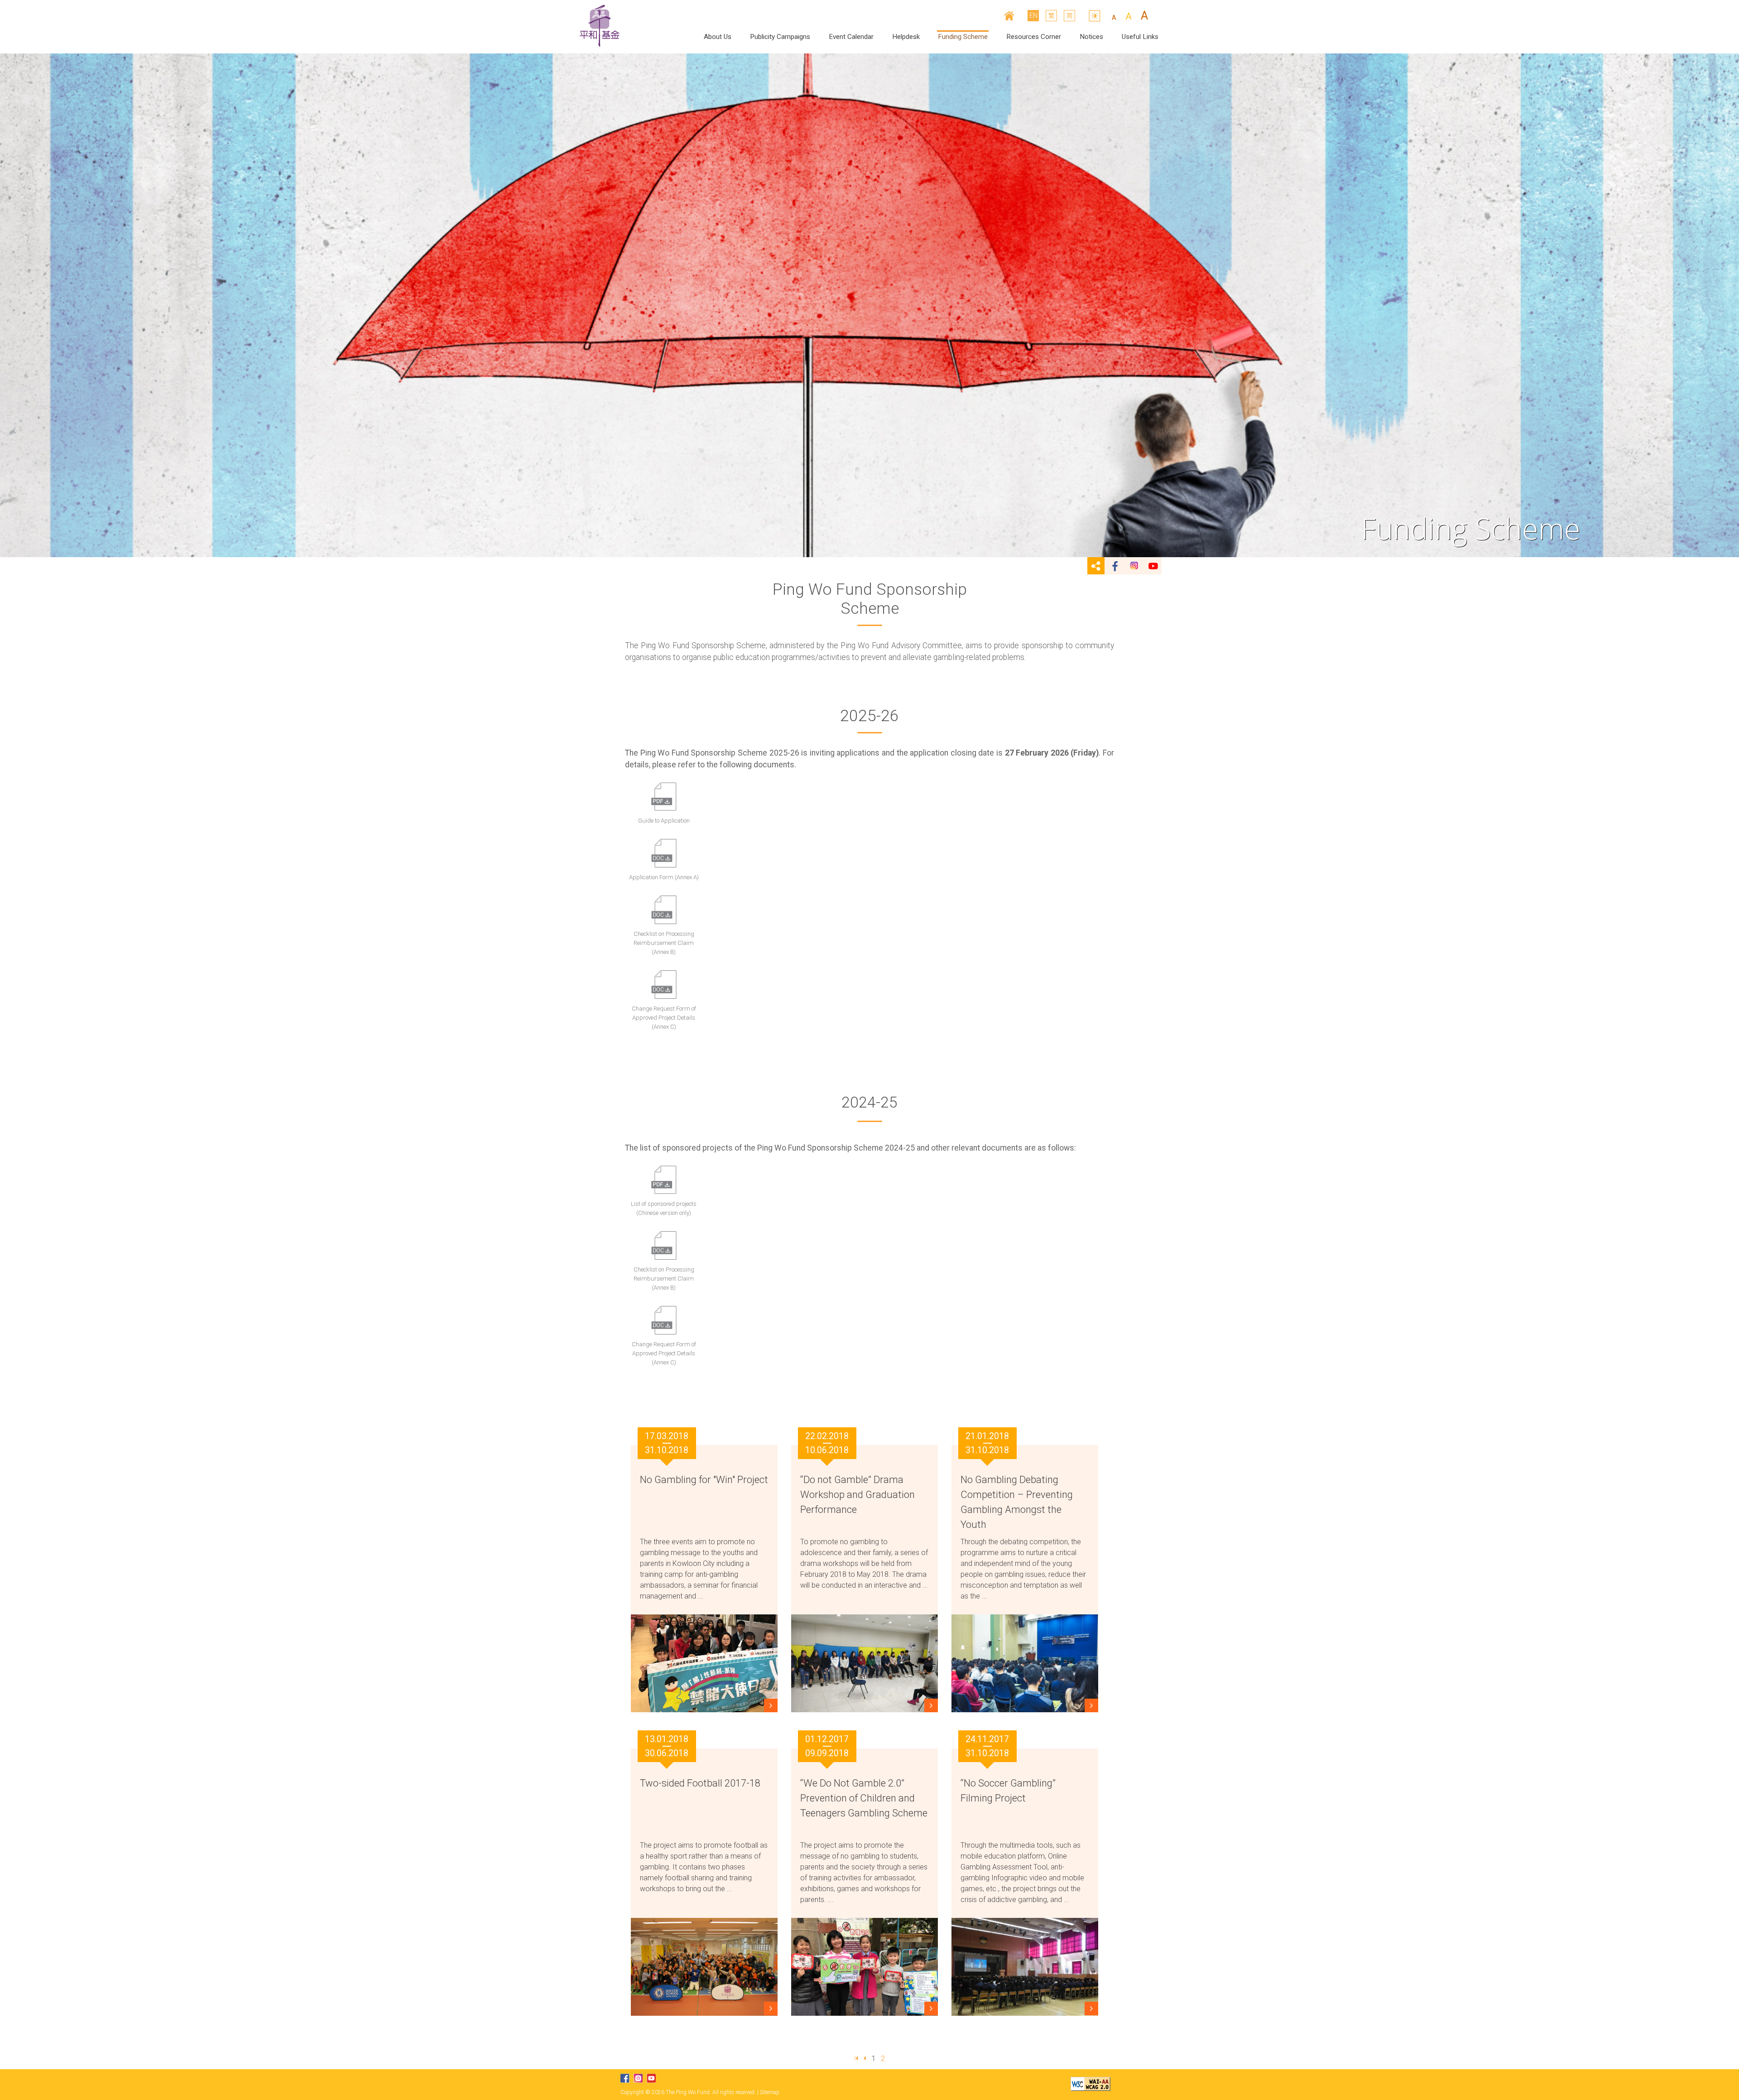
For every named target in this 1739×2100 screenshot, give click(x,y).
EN (1033, 15)
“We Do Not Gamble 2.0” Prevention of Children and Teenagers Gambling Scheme (864, 1798)
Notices (1091, 37)
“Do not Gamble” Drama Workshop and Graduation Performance (857, 1495)
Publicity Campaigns (780, 37)
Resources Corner (1034, 37)
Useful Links (1140, 37)
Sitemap (770, 2092)
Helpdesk (906, 37)
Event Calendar (851, 37)
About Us (718, 37)
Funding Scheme (963, 37)
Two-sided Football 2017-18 (700, 1783)
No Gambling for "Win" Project (704, 1480)
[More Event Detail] (771, 1705)
